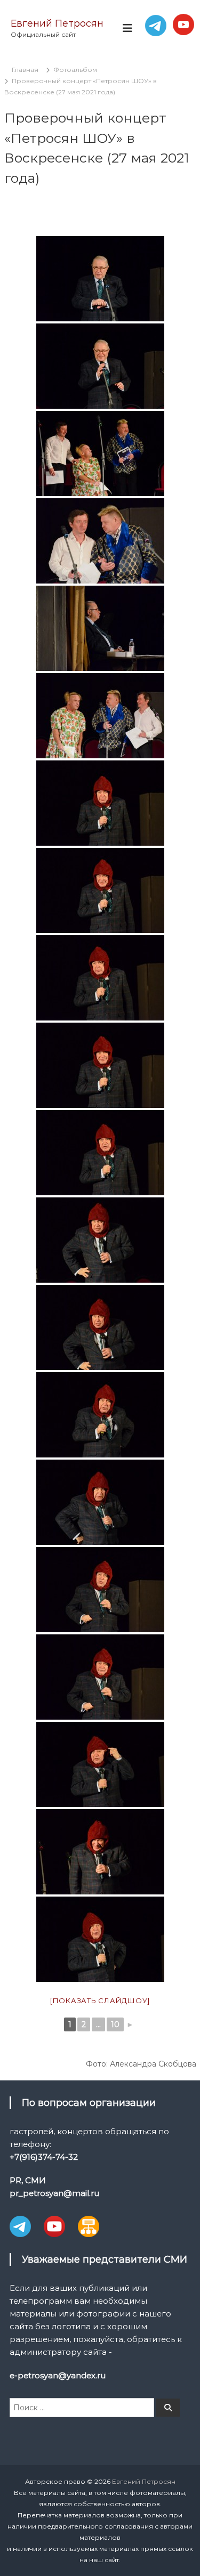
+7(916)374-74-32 (44, 2157)
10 (115, 2024)
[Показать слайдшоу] (100, 2000)
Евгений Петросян (57, 23)
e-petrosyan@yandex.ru (58, 2375)
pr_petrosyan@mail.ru (54, 2193)
